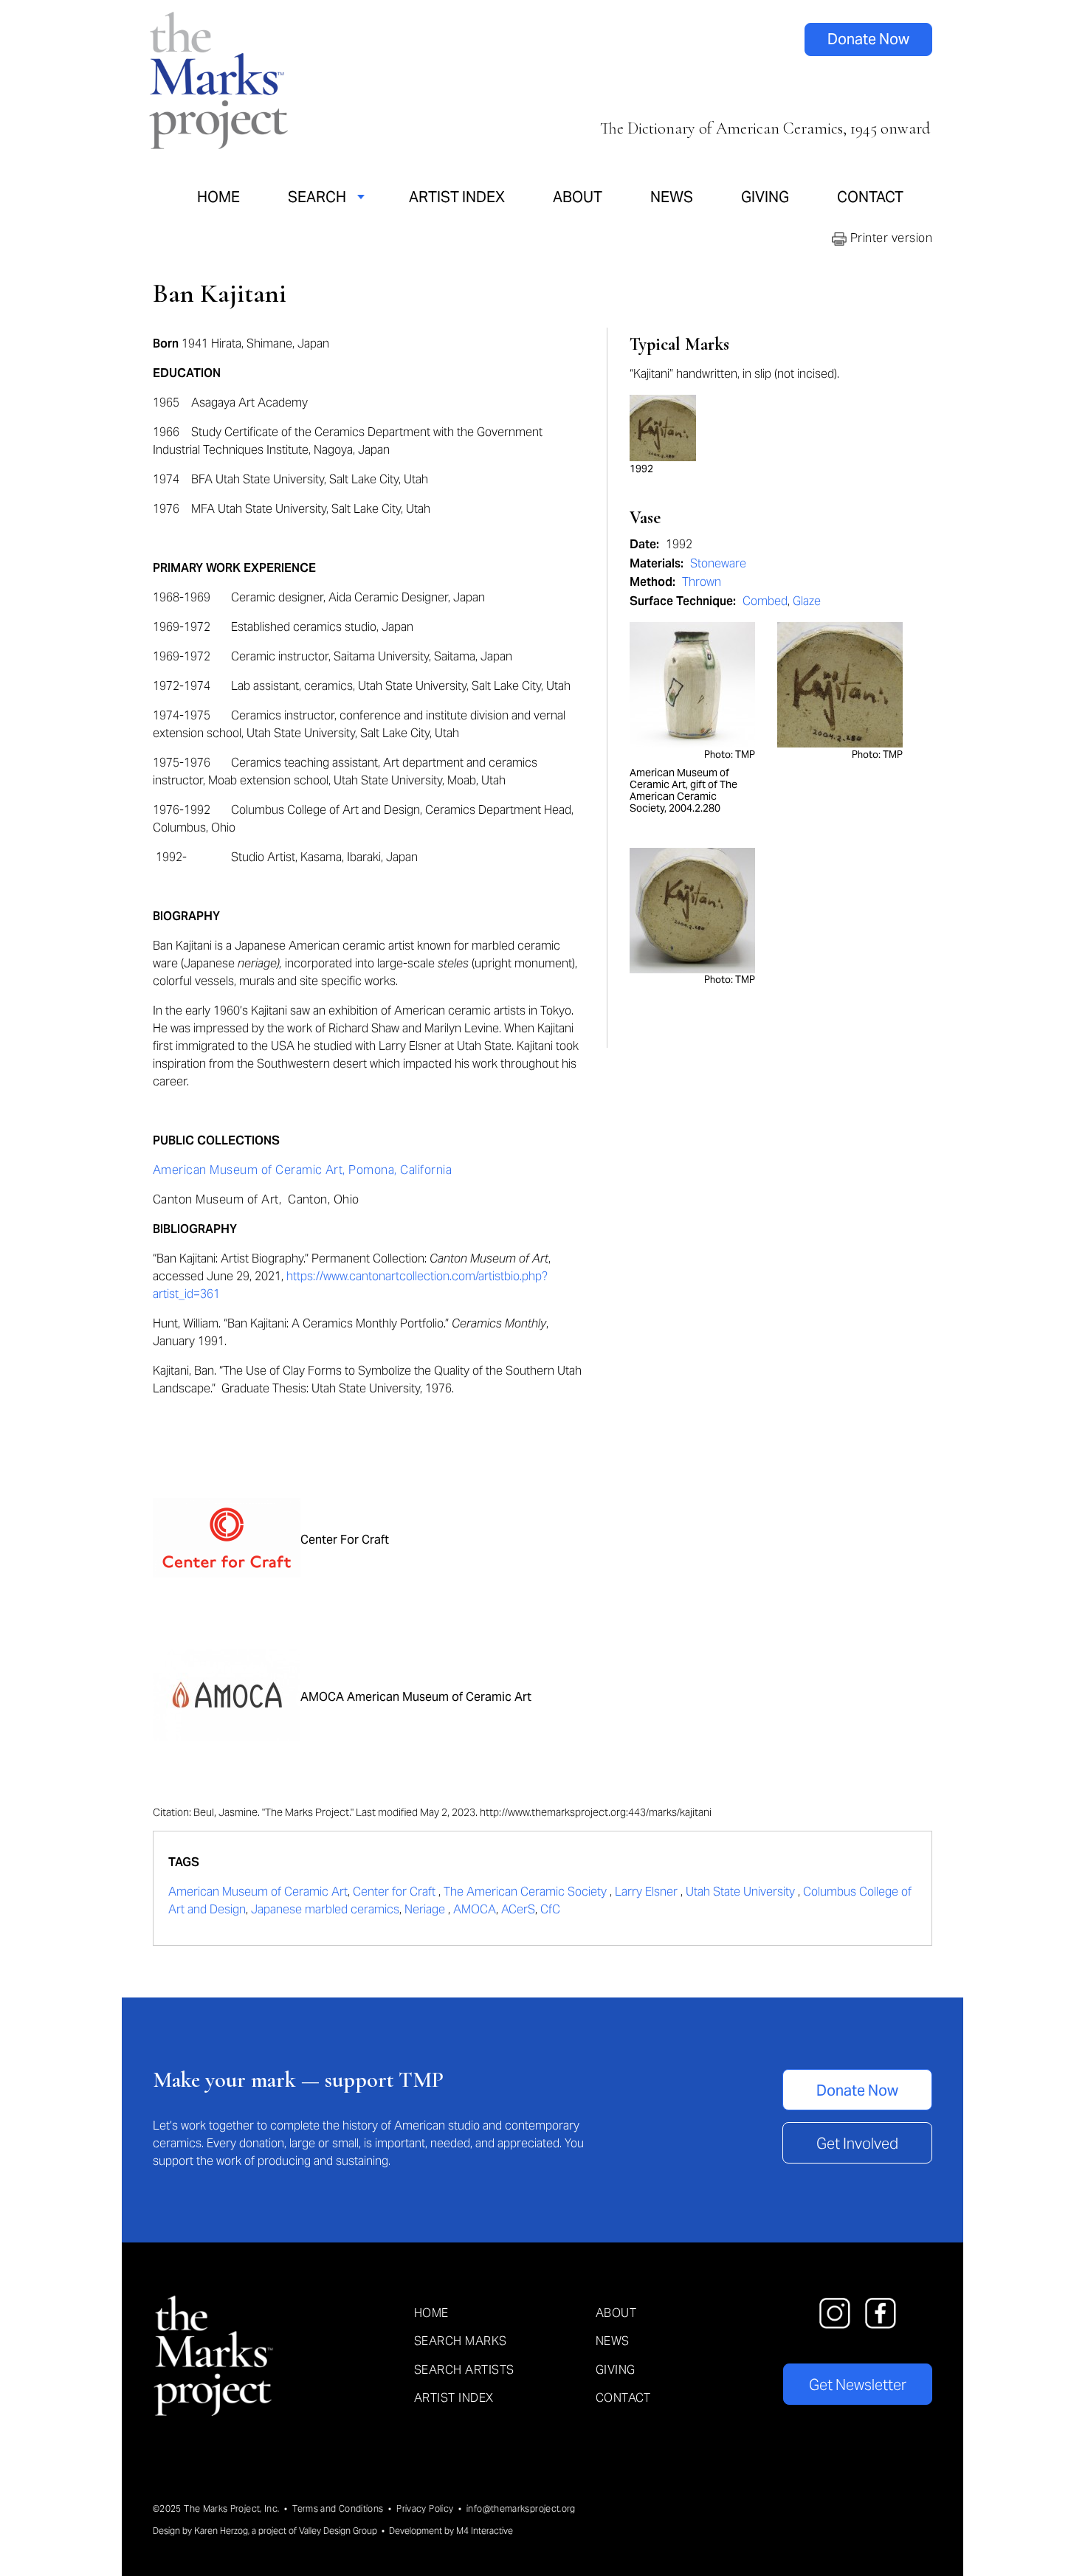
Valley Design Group (338, 2531)
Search (317, 197)
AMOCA (475, 1909)
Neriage (426, 1909)
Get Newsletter (858, 2385)
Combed (765, 601)
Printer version (889, 238)
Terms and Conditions (338, 2508)
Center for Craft (396, 1892)
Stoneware (718, 563)
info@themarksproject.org (521, 2508)
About (578, 197)
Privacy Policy (425, 2508)
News (672, 197)
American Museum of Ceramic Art (258, 1892)
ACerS (518, 1909)
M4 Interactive (485, 2531)
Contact (870, 197)
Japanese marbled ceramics (325, 1909)
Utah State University (742, 1892)
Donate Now (868, 39)
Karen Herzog (221, 2531)
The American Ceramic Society (527, 1892)
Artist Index (457, 197)
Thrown (702, 582)
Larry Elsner (648, 1892)
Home (218, 197)
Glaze (807, 601)
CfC (550, 1909)
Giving (765, 197)
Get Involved (857, 2144)
